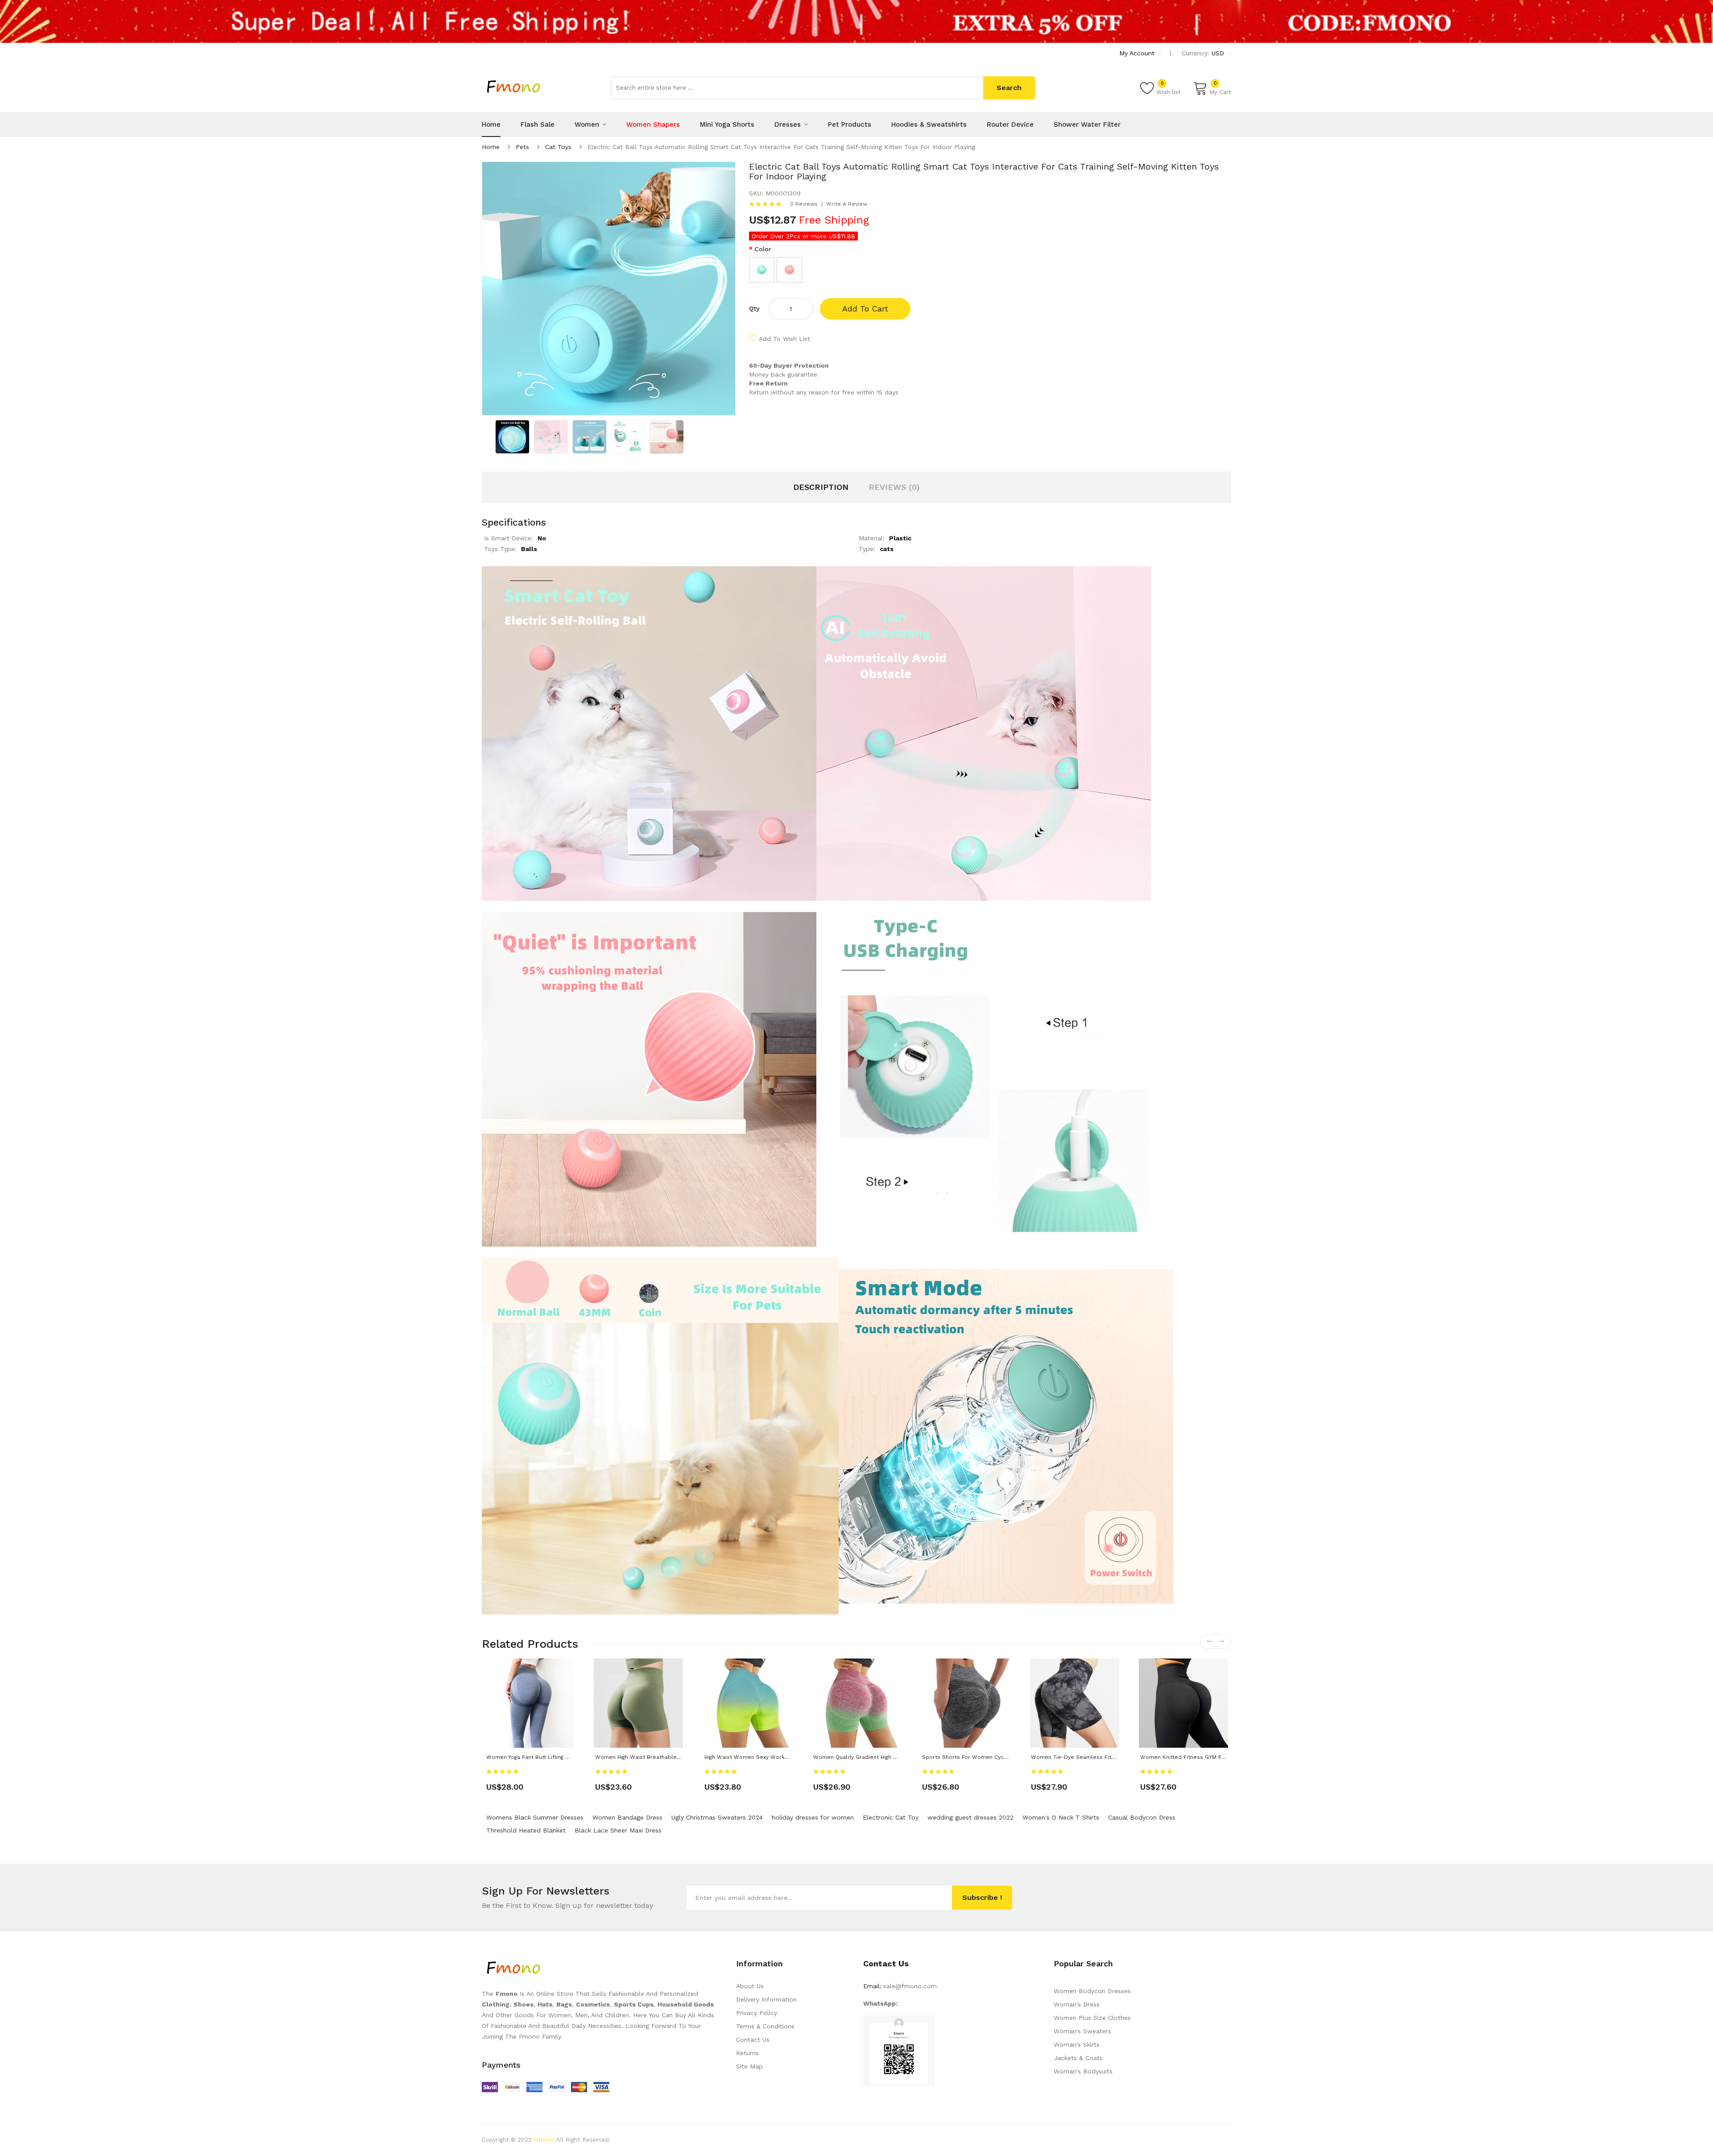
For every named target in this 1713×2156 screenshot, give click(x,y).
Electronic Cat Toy (891, 1817)
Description (821, 487)
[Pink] (789, 270)
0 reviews (804, 204)
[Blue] (762, 270)
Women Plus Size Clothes (1092, 2018)
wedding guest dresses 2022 (970, 1817)
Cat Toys (558, 147)
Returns (747, 2053)
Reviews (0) (894, 487)
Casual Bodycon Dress (1142, 1817)
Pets (522, 147)
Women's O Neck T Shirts (1061, 1817)
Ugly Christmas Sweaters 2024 (717, 1817)
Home (491, 147)
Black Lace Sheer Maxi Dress (618, 1830)
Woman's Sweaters (1082, 2031)
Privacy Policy (757, 2013)
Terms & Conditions (765, 2026)
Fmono (543, 2140)
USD (1219, 53)
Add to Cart (865, 309)
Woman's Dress (1077, 2004)
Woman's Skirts (1077, 2044)
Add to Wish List (784, 339)
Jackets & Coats (1078, 2058)
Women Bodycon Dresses (1092, 1991)
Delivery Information (766, 1999)
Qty (754, 308)
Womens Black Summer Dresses (535, 1817)
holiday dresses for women (813, 1817)
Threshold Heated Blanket (526, 1830)
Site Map (749, 2066)
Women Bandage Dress (627, 1817)
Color (763, 249)
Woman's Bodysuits (1083, 2071)
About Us (750, 1986)
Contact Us (753, 2040)
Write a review (847, 204)
